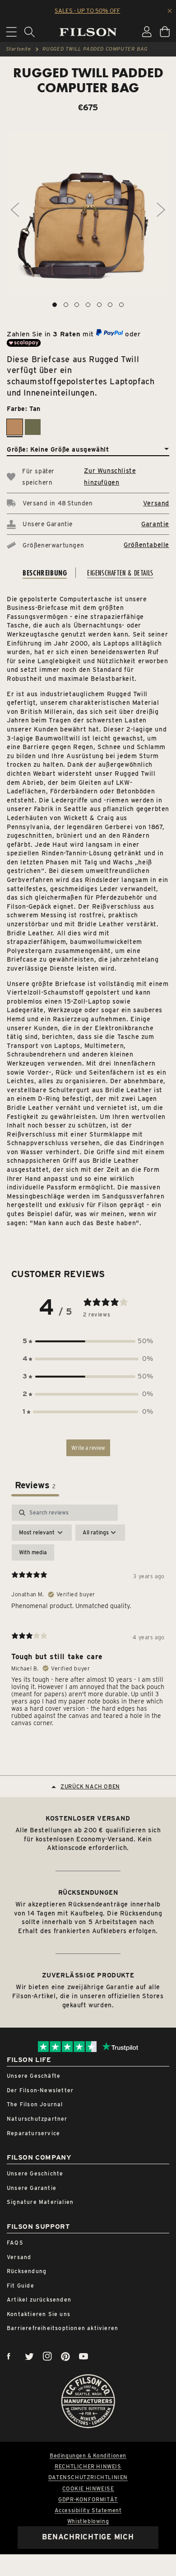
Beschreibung (45, 573)
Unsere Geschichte (35, 2173)
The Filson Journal (35, 2104)
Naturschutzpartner (37, 2119)
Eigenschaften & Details (120, 573)
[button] (88, 1341)
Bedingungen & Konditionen (88, 2456)
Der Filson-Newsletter (40, 2090)
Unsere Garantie (32, 2188)
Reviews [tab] (35, 1485)
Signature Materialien (40, 2202)
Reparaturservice (33, 2133)
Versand (156, 503)
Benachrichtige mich (88, 2537)
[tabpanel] (88, 1619)
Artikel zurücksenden (39, 2300)
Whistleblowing (88, 2521)
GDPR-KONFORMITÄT (88, 2500)
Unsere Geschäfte (34, 2076)
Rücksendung (27, 2271)
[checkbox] (33, 1552)
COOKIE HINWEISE (88, 2489)
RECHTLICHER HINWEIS (88, 2467)
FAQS (15, 2243)
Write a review (88, 1448)
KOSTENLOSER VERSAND (88, 1818)
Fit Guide (21, 2286)
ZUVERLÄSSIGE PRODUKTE (88, 1975)
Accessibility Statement (88, 2510)
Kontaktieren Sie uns (39, 2314)
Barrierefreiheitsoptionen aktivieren (63, 2328)
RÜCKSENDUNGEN (88, 1892)
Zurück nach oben (90, 1786)
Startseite (19, 49)
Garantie (155, 524)
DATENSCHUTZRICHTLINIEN (88, 2477)
